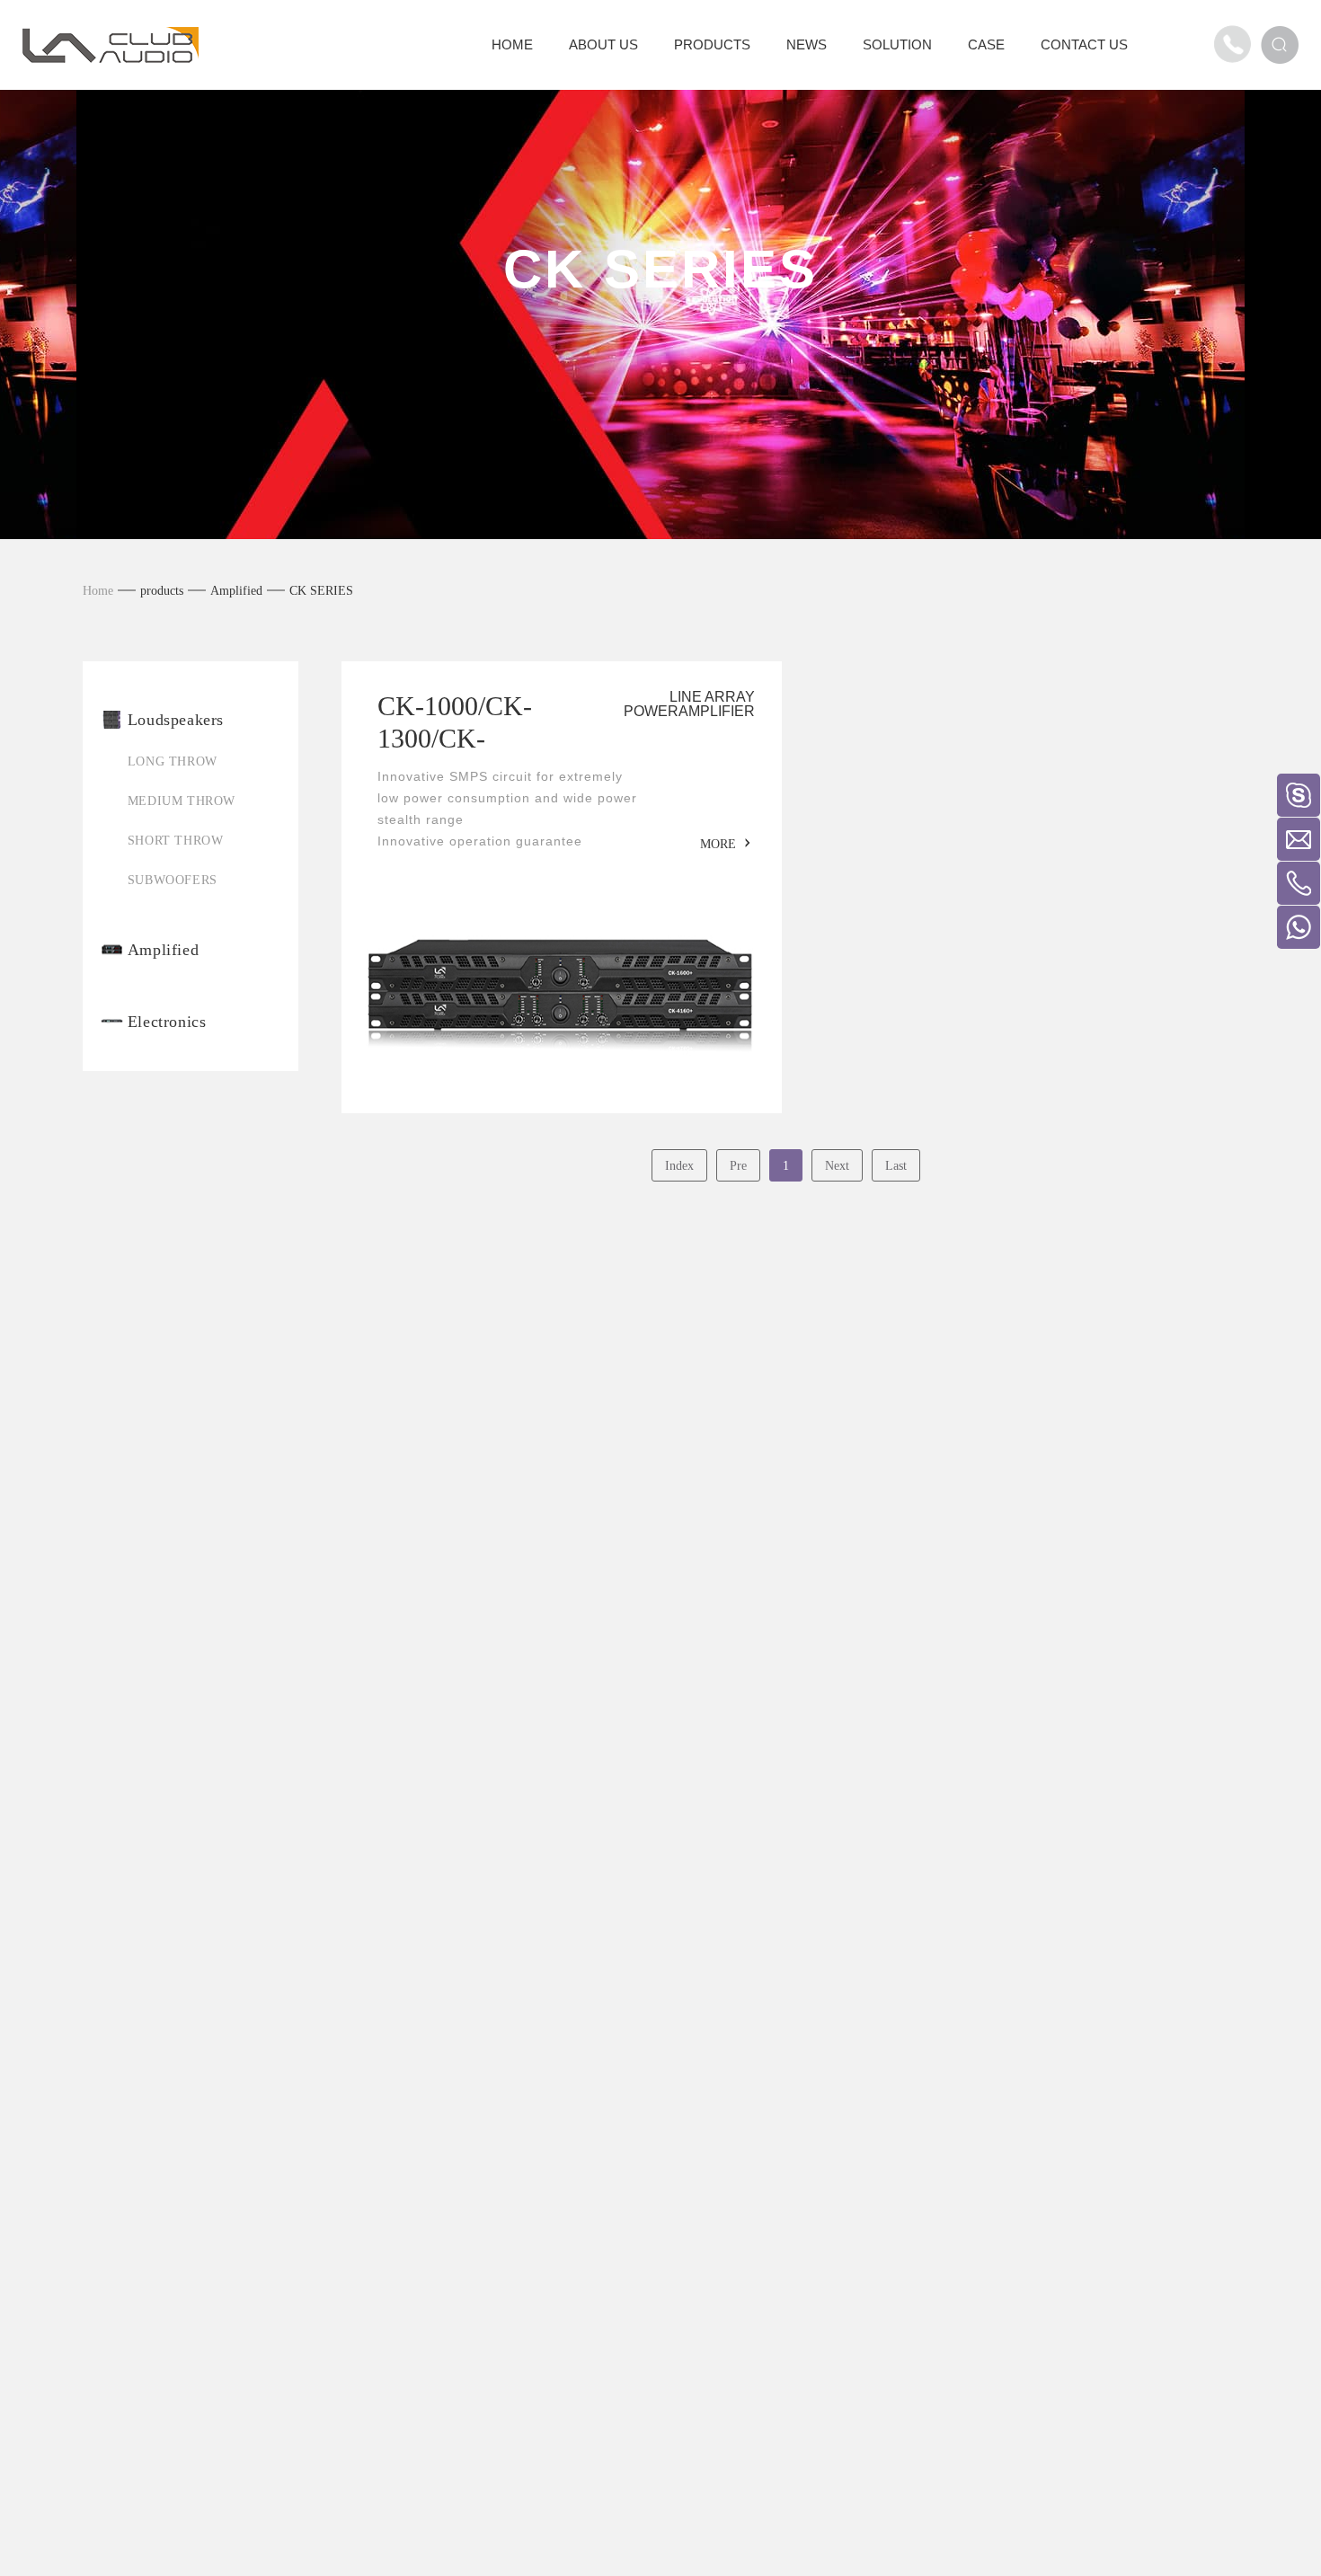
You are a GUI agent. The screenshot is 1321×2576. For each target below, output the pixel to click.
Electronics (167, 1022)
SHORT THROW (176, 841)
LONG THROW (173, 761)
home (512, 44)
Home (98, 591)
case (986, 44)
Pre (738, 1166)
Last (896, 1166)
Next (837, 1166)
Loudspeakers (176, 720)
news (807, 44)
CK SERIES (321, 591)
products (712, 44)
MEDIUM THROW (182, 801)
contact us (1084, 44)
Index (679, 1166)
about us (603, 44)
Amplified (236, 591)
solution (897, 44)
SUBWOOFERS (173, 880)
